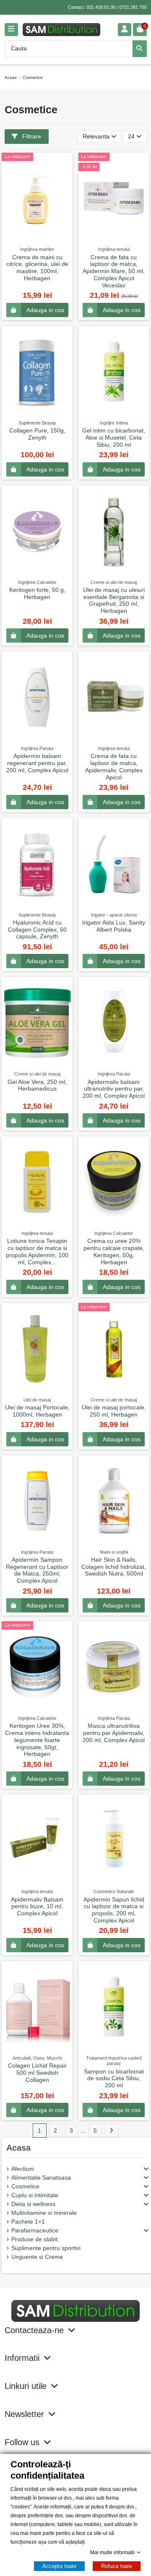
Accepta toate (59, 2566)
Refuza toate (117, 2566)
